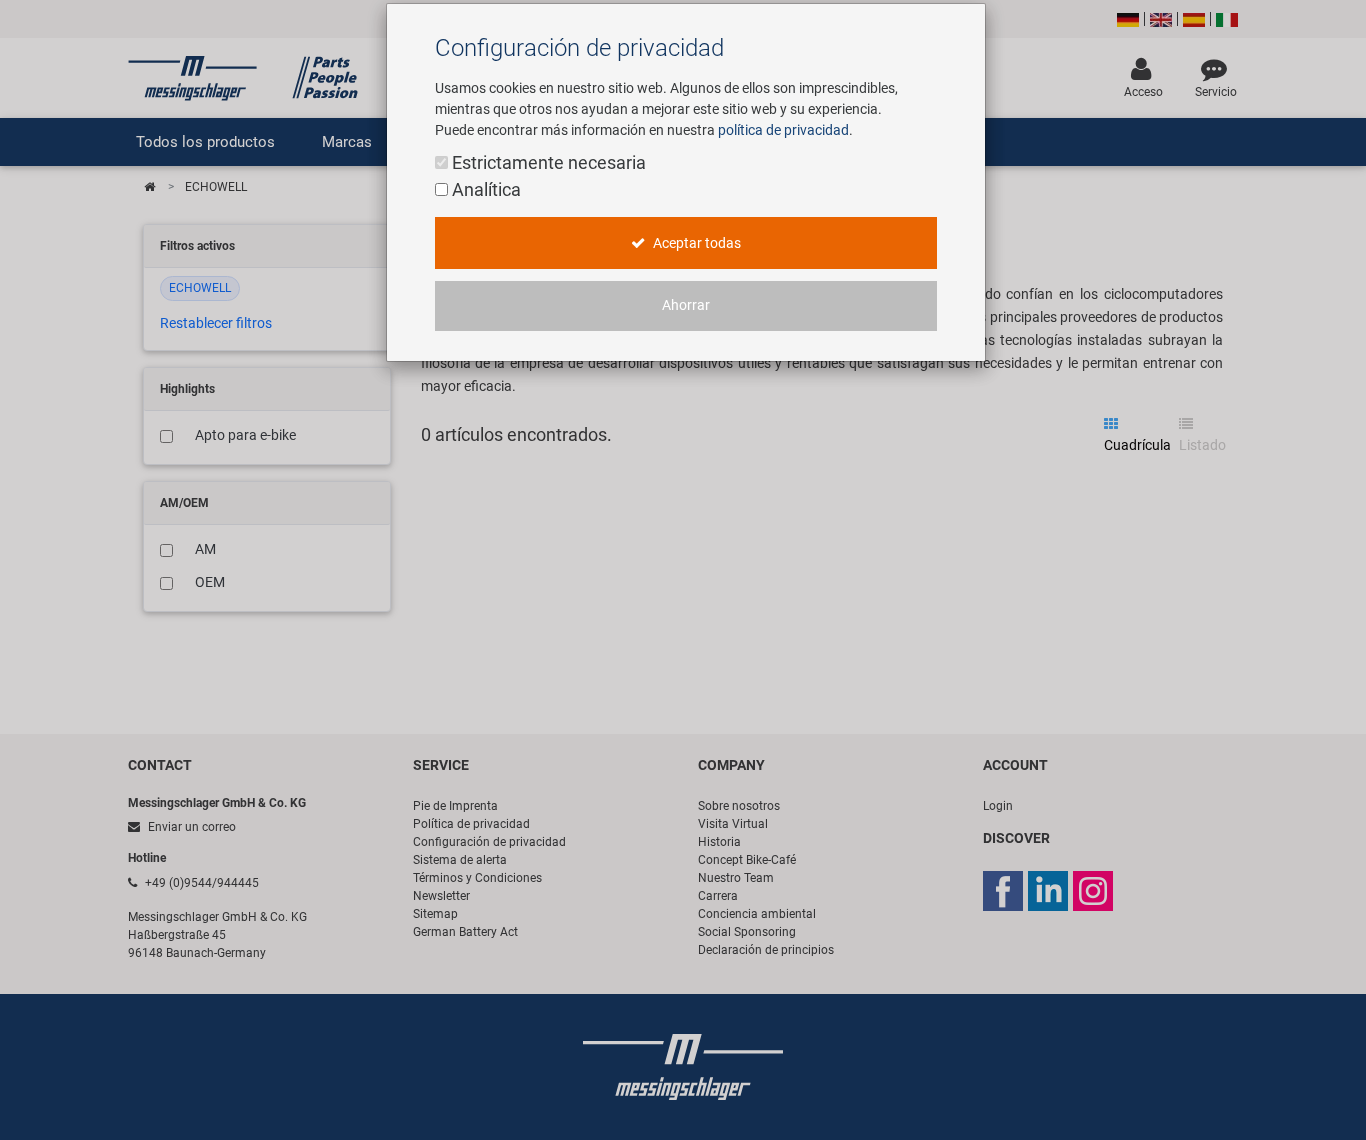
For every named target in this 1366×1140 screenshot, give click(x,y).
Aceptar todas (695, 243)
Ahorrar (686, 305)
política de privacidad (783, 130)
